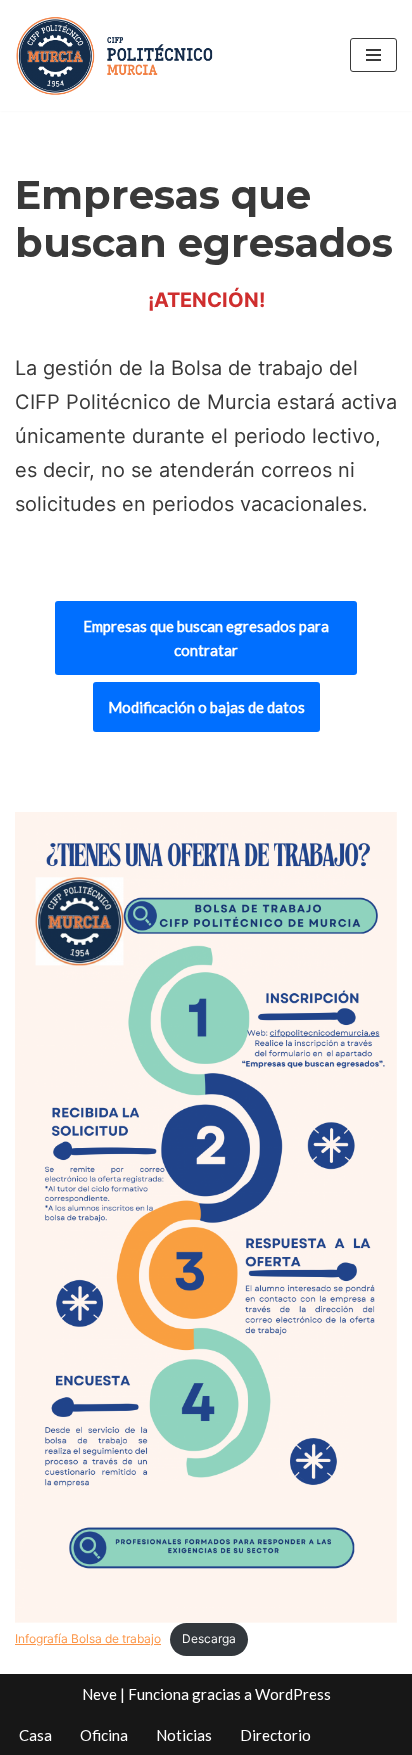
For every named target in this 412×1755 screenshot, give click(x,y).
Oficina (104, 1735)
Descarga (209, 1638)
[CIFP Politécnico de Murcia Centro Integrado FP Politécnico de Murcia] (115, 55)
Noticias (184, 1735)
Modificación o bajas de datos (206, 707)
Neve (99, 1694)
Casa (35, 1735)
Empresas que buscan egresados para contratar (206, 638)
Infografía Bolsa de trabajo (88, 1638)
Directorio (275, 1735)
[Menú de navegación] (373, 55)
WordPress (293, 1694)
